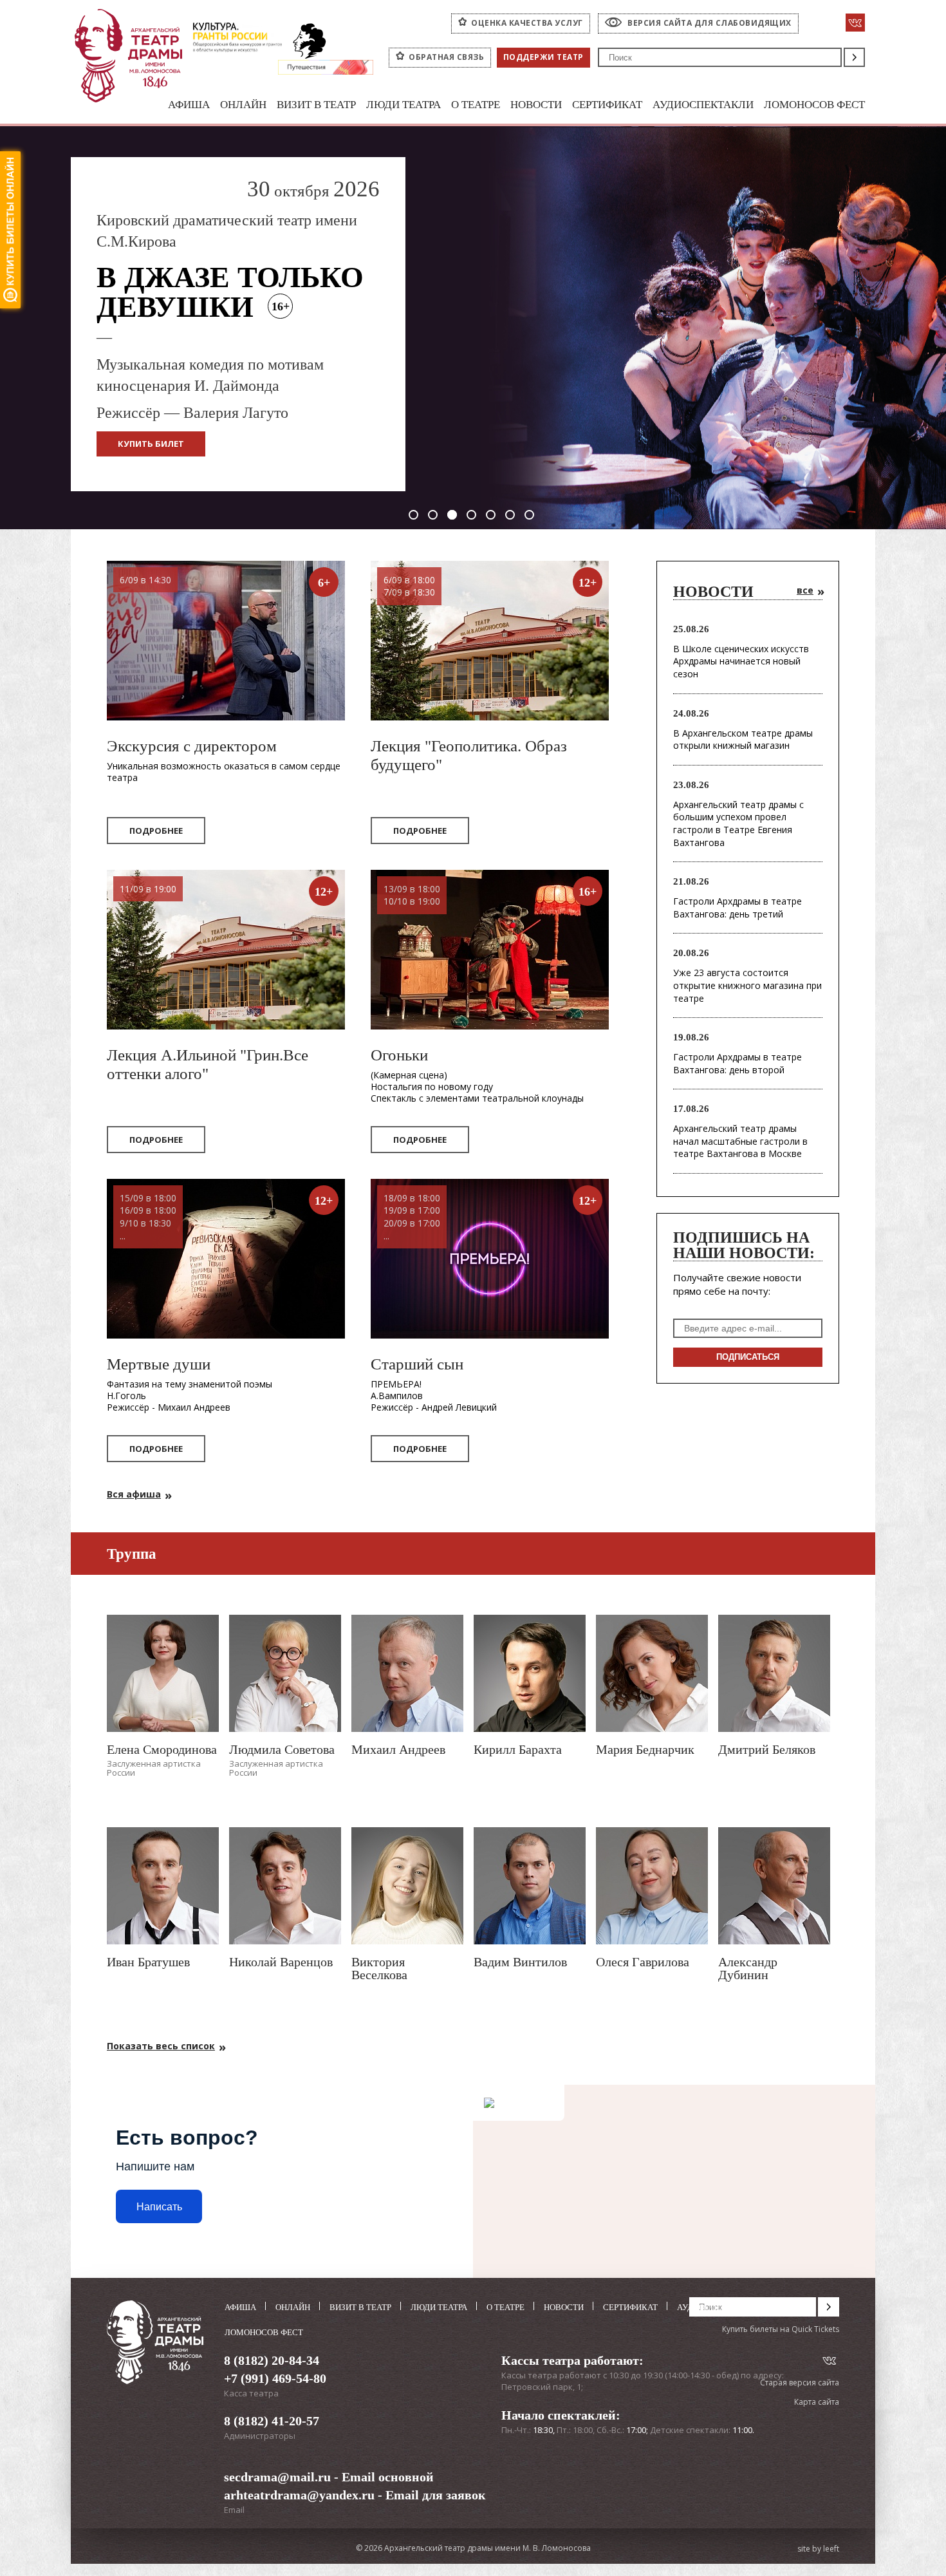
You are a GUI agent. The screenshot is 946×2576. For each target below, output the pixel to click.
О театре (476, 105)
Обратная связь (446, 57)
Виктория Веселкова (379, 1968)
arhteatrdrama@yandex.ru (299, 2495)
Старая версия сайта (800, 2383)
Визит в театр (316, 105)
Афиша (189, 105)
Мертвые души (159, 1364)
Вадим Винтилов (520, 1962)
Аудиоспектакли (703, 105)
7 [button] (529, 515)
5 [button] (491, 515)
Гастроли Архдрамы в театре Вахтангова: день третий (737, 907)
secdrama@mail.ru (277, 2477)
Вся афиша (134, 1494)
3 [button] (452, 515)
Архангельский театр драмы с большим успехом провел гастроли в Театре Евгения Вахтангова (738, 823)
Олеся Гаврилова (643, 1962)
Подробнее (156, 831)
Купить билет (151, 444)
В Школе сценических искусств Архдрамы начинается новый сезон (741, 661)
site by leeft (818, 2549)
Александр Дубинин (748, 1968)
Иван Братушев (148, 1962)
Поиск (854, 57)
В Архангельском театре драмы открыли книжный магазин (743, 739)
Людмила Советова (282, 1749)
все (805, 590)
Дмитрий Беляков (767, 1749)
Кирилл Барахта (518, 1749)
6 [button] (510, 515)
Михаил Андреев (398, 1749)
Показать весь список (161, 2046)
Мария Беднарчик (645, 1749)
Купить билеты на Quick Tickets (781, 2329)
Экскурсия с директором (192, 746)
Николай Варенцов (281, 1962)
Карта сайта (817, 2402)
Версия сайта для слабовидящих (709, 23)
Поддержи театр (543, 57)
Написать (159, 2207)
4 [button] (471, 515)
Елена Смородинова (162, 1749)
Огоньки (399, 1055)
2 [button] (433, 515)
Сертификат (607, 105)
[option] (473, 328)
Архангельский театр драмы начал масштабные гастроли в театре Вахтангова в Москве (740, 1141)
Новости (536, 105)
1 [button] (413, 515)
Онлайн (243, 105)
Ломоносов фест (814, 105)
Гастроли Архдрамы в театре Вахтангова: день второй (737, 1063)
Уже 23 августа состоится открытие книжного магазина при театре (747, 985)
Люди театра (403, 105)
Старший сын (417, 1364)
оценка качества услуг (527, 23)
